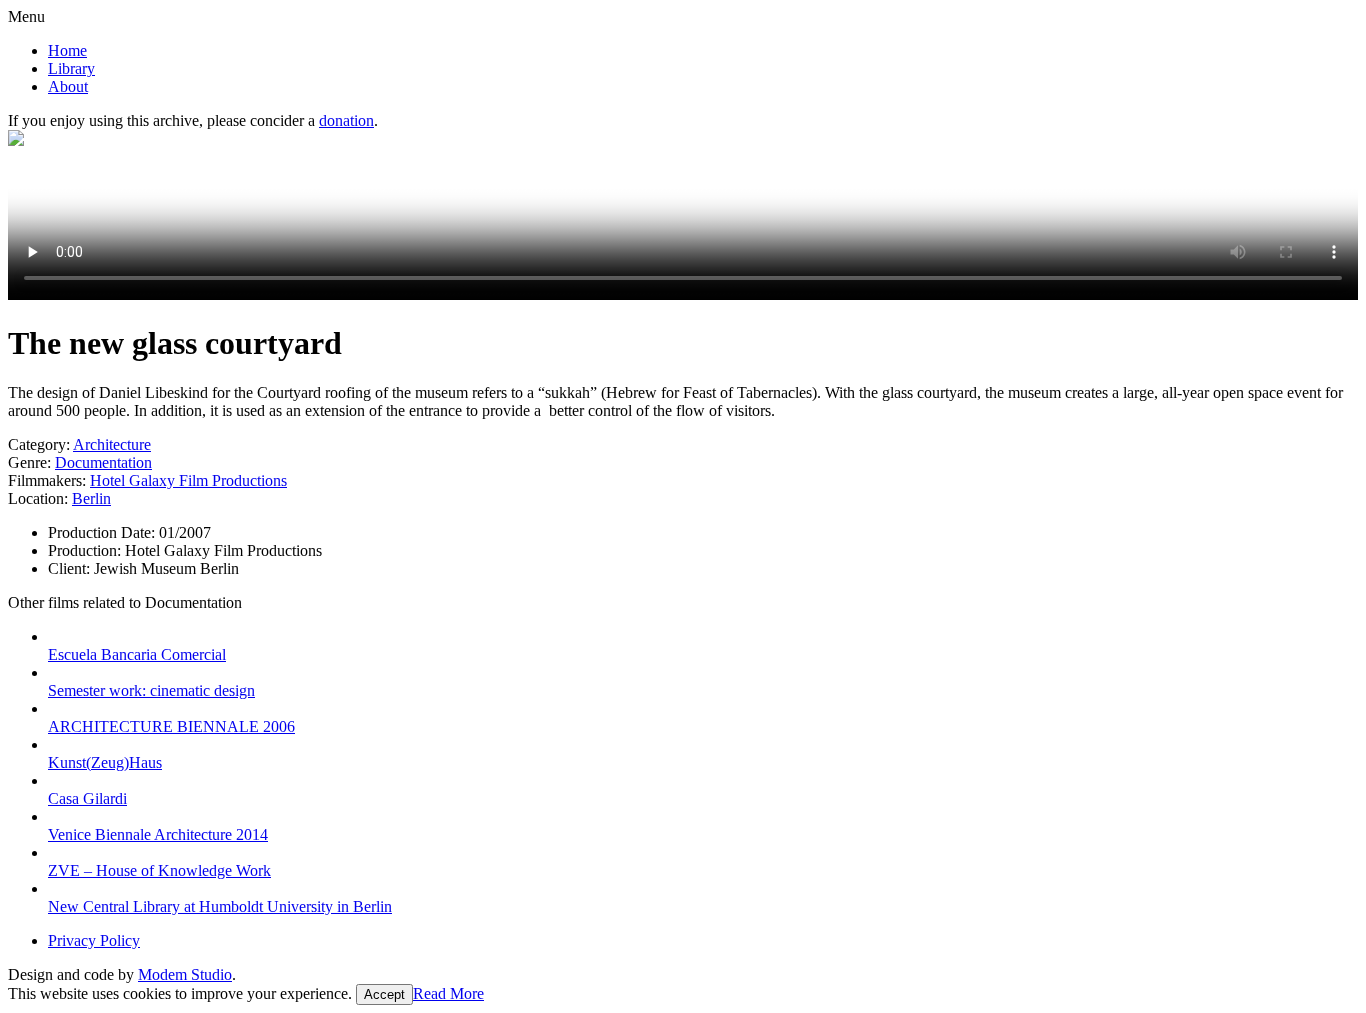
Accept (384, 994)
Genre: (29, 462)
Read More (448, 993)
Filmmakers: (47, 480)
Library (71, 68)
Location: (38, 498)
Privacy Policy (94, 940)
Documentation (103, 462)
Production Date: (103, 532)
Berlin (91, 498)
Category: (39, 444)
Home (67, 50)
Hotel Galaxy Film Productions (188, 480)
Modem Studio (185, 974)
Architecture (112, 444)
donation (346, 120)
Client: (71, 568)
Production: (86, 550)
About (68, 86)
